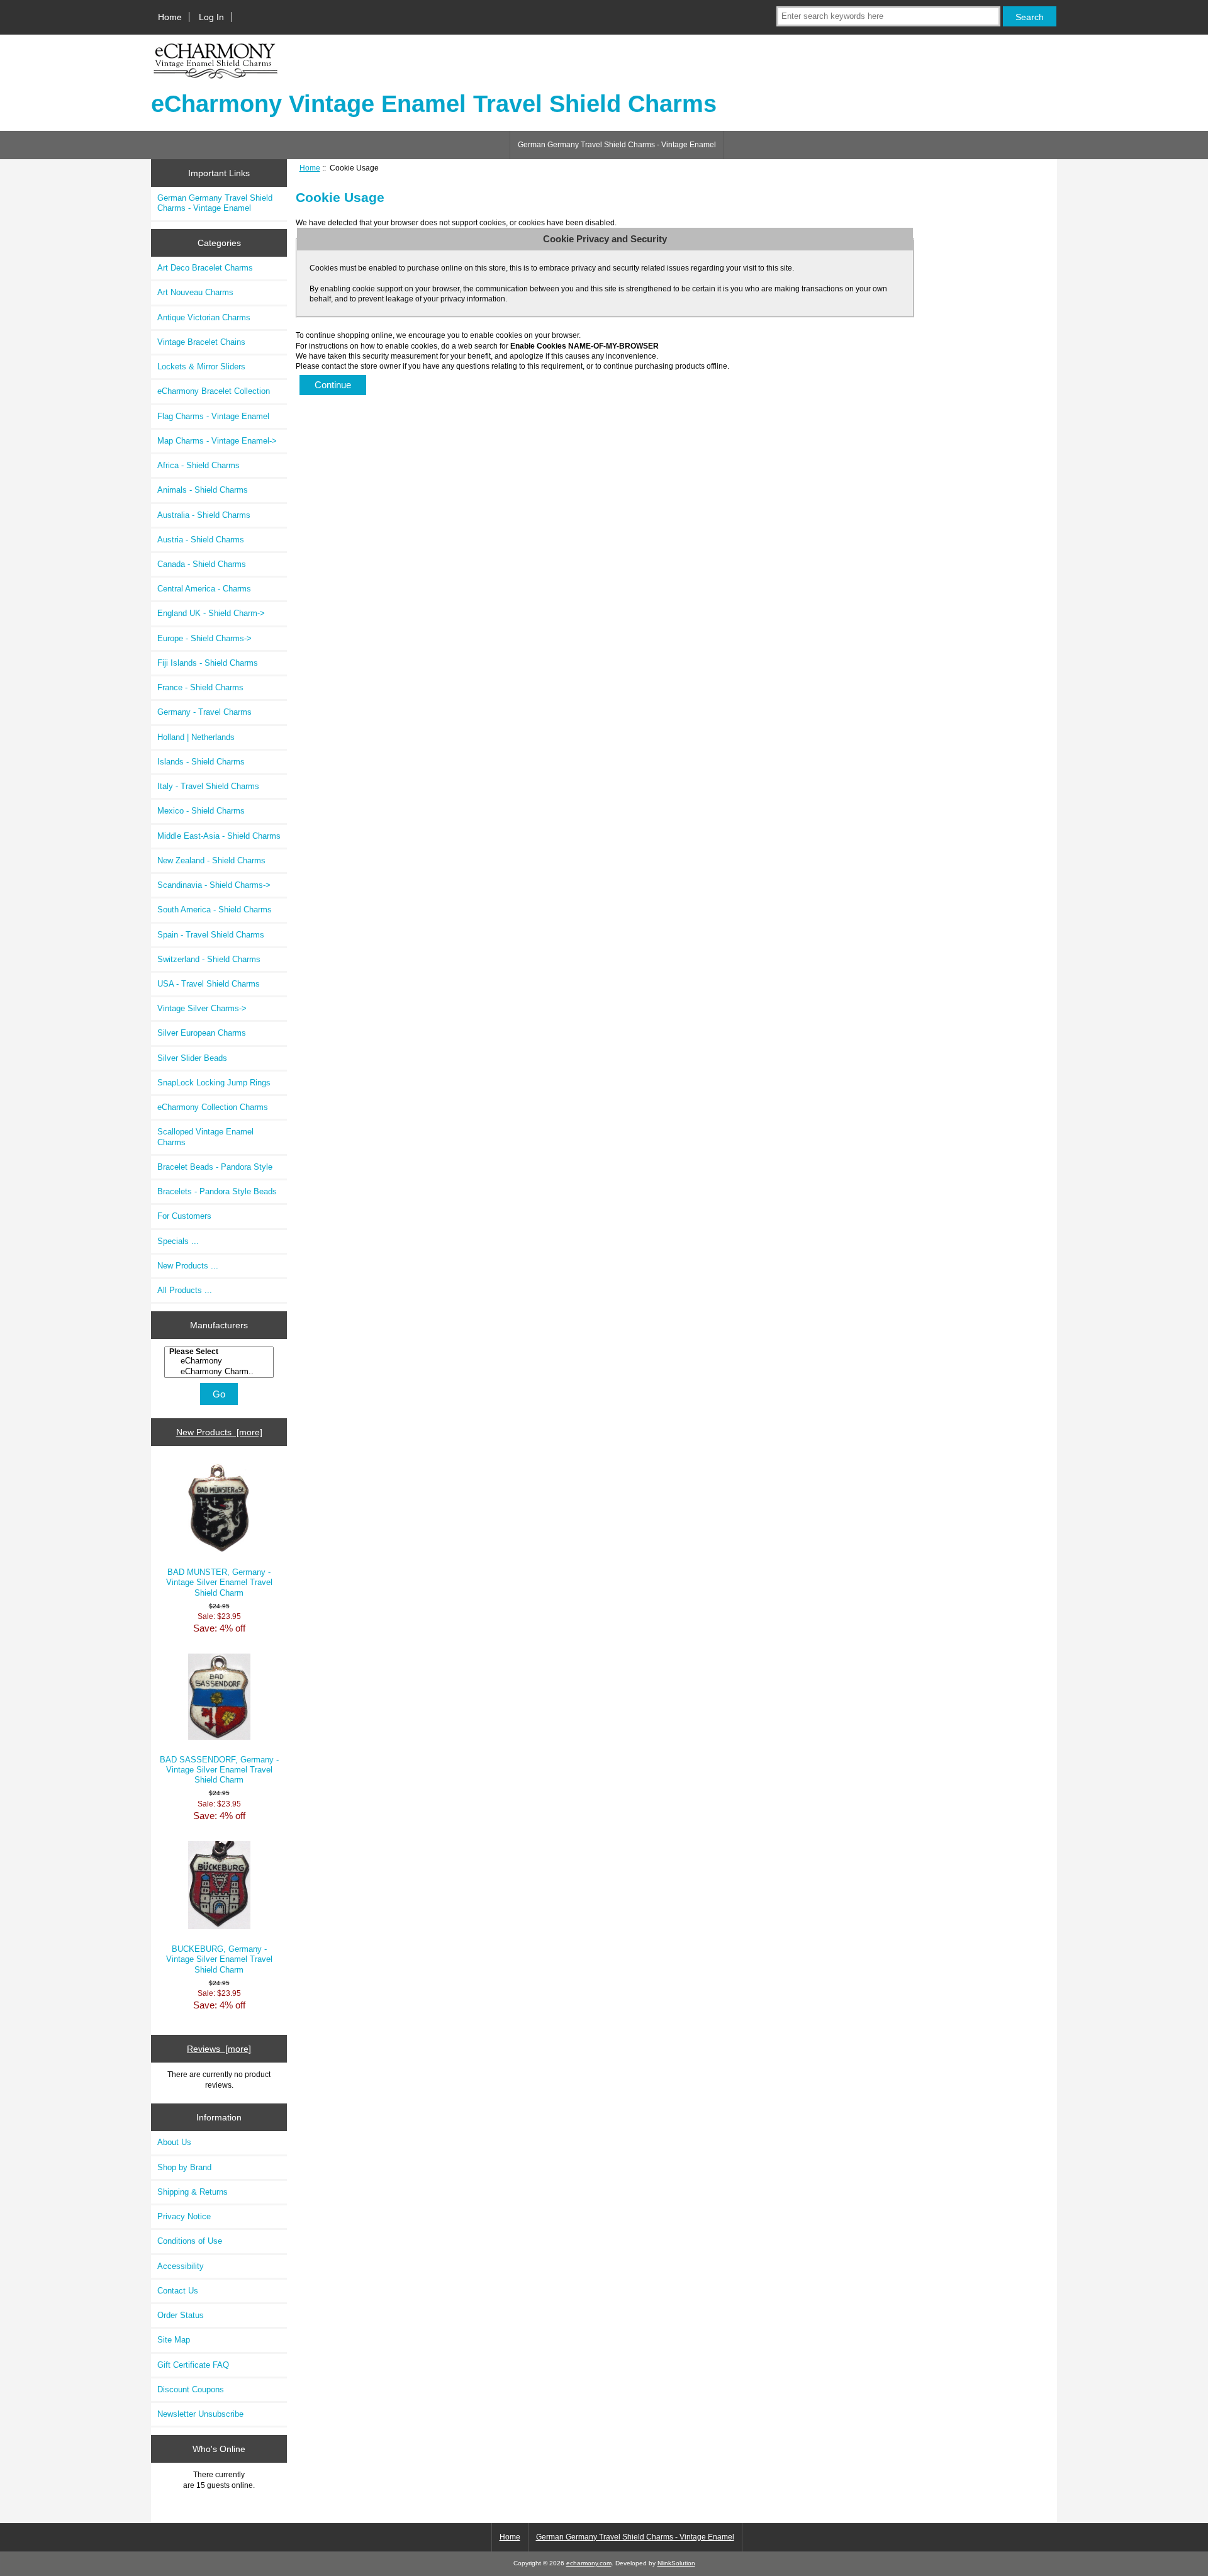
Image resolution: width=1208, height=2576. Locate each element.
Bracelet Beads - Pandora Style (215, 1167)
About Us (174, 2142)
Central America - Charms (204, 589)
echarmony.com (589, 2563)
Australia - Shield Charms (204, 515)
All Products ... (185, 1290)
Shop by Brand (184, 2167)
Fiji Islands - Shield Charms (208, 663)
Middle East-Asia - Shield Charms (219, 836)
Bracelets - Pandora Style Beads (217, 1191)
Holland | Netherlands (196, 737)
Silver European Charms (202, 1033)
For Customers (184, 1216)
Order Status (181, 2315)
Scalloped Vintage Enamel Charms (205, 1137)
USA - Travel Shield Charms (209, 984)
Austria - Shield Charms (201, 540)
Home (170, 17)
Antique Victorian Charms (204, 317)
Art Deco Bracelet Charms (205, 268)
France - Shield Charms (200, 687)
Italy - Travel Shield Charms (208, 786)
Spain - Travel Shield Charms (211, 935)
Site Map (174, 2340)
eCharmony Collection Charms (213, 1107)
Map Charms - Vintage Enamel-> (217, 441)
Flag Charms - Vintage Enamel (213, 416)
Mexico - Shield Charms (201, 811)
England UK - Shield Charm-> (211, 613)
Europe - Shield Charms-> (204, 638)
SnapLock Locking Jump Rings (214, 1083)
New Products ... (188, 1266)
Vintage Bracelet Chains (201, 342)
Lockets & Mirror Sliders (201, 367)
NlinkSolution (676, 2563)
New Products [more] (219, 1432)
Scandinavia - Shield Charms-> (214, 885)
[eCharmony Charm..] (221, 1372)
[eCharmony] (221, 1361)
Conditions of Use (190, 2241)
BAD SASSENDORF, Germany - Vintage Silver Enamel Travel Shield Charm (219, 1770)
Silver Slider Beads (192, 1058)
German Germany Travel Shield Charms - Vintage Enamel (617, 145)
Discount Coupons (191, 2389)
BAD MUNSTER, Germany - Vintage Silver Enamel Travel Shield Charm (219, 1582)
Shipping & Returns (193, 2192)
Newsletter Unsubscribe (200, 2414)
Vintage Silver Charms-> (202, 1008)
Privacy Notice (184, 2216)
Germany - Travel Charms (204, 712)
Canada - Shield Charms (202, 564)
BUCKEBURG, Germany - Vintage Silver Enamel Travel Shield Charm (219, 1959)
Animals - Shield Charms (203, 490)
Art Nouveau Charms (195, 292)
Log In (211, 17)
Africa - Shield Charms (199, 465)
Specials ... (178, 1241)
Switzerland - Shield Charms (209, 959)
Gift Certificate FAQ (193, 2365)
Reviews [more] (219, 2049)
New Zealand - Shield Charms (211, 860)
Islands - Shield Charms (201, 762)
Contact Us (178, 2291)
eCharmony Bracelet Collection (214, 391)
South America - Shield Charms (215, 910)
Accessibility (181, 2266)
